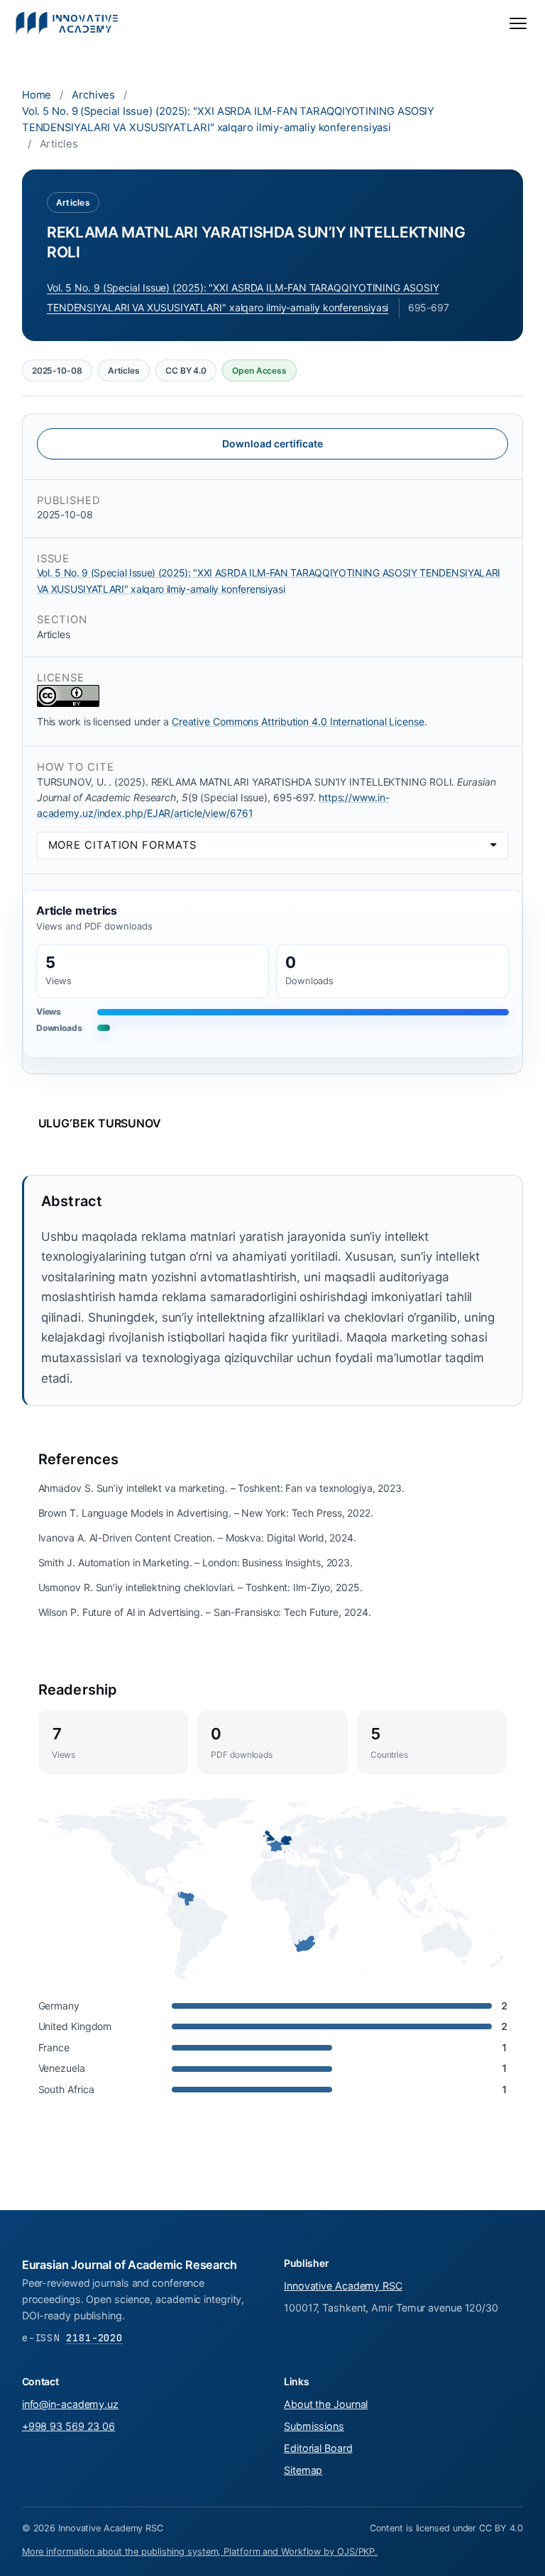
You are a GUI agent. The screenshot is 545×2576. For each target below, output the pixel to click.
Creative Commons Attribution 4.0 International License (298, 721)
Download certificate (272, 444)
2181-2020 (94, 2337)
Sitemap (303, 2470)
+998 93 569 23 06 (68, 2426)
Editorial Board (318, 2448)
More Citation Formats (123, 845)
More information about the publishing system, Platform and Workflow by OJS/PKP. (200, 2552)
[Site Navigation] (518, 23)
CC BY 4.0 (186, 370)
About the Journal (326, 2404)
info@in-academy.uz (70, 2404)
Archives (93, 95)
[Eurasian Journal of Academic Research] (67, 23)
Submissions (314, 2426)
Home (37, 95)
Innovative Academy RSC (343, 2286)
